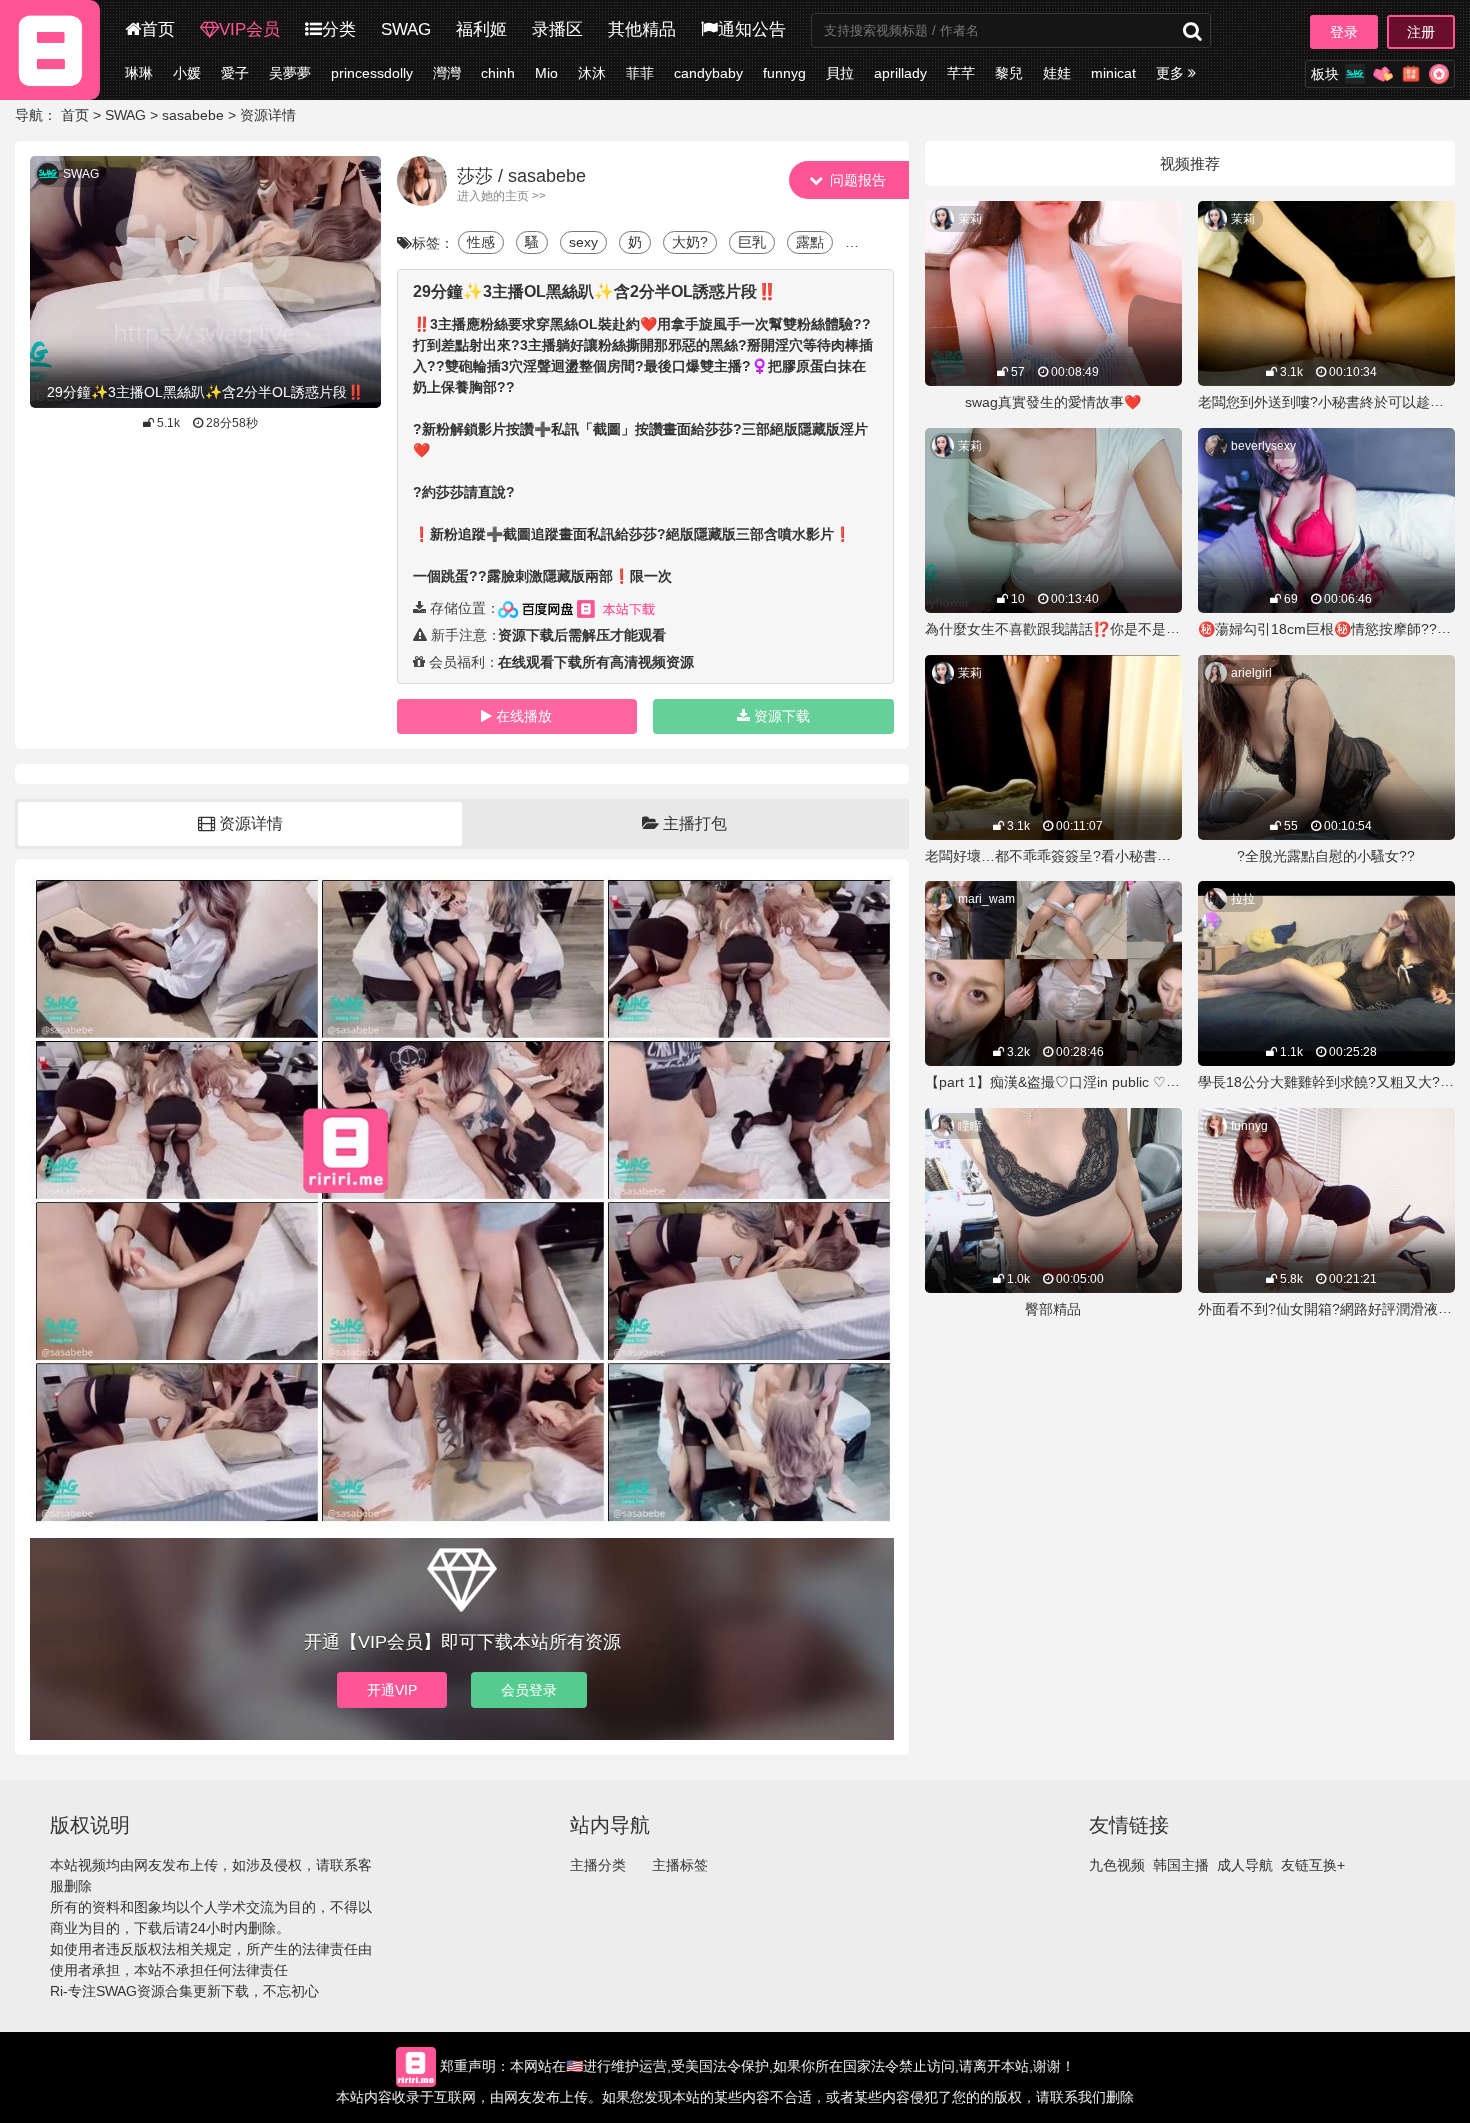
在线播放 (524, 716)
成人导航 (1245, 1865)
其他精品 (642, 29)
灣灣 (447, 73)
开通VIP (392, 1690)
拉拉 (1243, 899)
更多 (1172, 73)
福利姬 (481, 29)
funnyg (784, 73)
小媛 (187, 73)
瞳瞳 (970, 1126)
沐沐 (592, 73)
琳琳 (139, 73)
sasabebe (193, 115)
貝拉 (840, 73)
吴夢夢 (290, 73)
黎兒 (1009, 73)
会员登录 (529, 1690)
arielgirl (1251, 673)
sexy (583, 242)
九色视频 (1117, 1865)
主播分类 (598, 1865)
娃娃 (1057, 73)
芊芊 (961, 73)
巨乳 (752, 242)
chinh (498, 73)
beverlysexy (1263, 446)
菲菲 (640, 73)
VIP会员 (249, 29)
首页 (158, 29)
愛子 (235, 73)
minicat (1113, 73)
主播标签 (680, 1865)
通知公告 (752, 29)
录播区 (557, 29)
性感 (481, 242)
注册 (1421, 32)
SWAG (406, 29)
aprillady (900, 73)
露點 (810, 242)
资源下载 (782, 716)
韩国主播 (1181, 1865)
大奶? (690, 242)
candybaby (708, 73)
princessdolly (372, 73)
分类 (339, 29)
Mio (546, 73)
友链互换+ (1313, 1865)
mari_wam (986, 899)
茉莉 (970, 219)
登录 (1344, 32)
